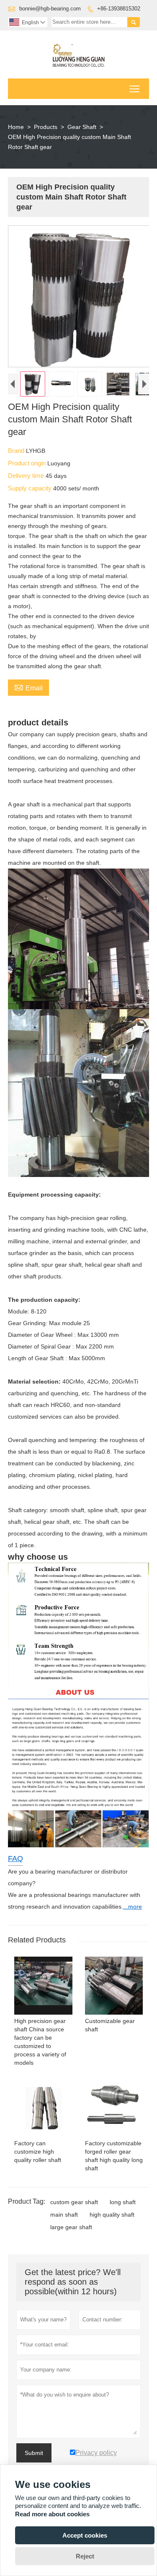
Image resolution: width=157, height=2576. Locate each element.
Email (28, 687)
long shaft (123, 2202)
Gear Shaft (82, 127)
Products (46, 127)
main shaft (64, 2215)
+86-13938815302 (119, 9)
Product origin (28, 463)
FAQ (15, 1859)
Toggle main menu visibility (135, 89)
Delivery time (27, 476)
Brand (17, 451)
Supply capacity (31, 488)
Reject (85, 2556)
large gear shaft (71, 2227)
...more (133, 1907)
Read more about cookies (52, 2514)
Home (16, 127)
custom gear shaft (74, 2202)
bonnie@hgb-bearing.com (50, 9)
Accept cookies (85, 2535)
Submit (34, 2453)
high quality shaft (112, 2215)
